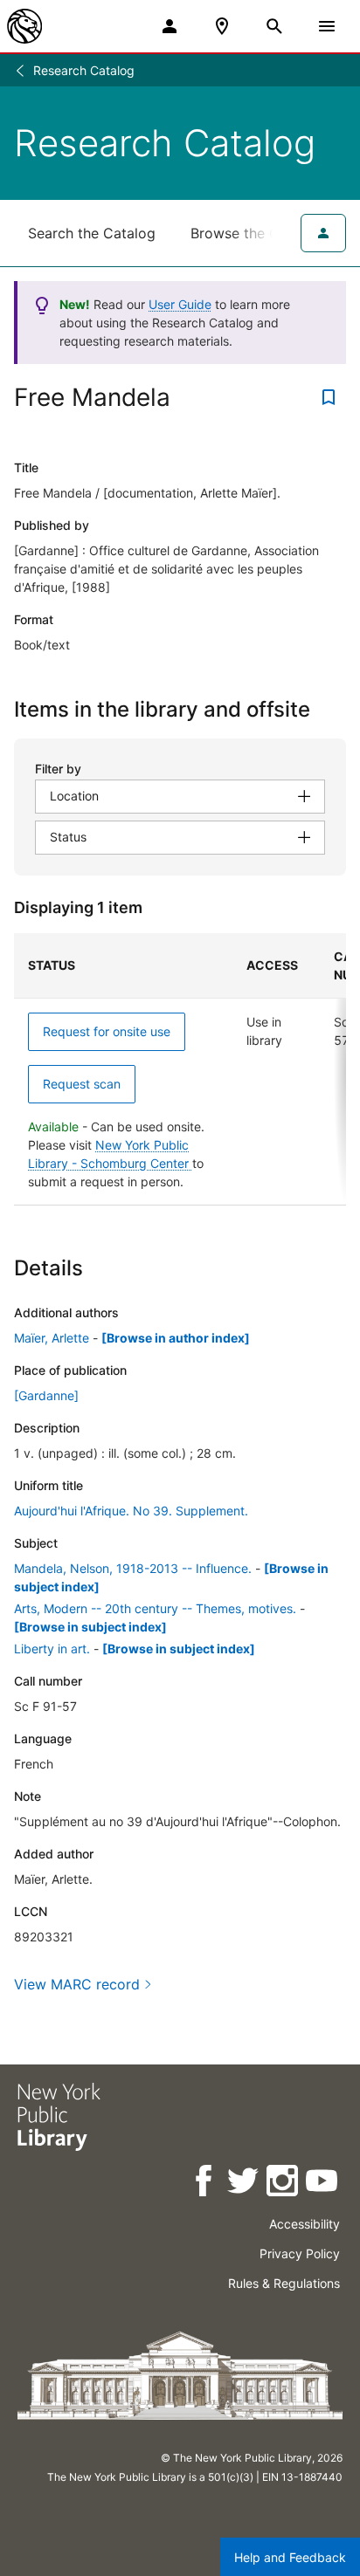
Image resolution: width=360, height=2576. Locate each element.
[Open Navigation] (327, 26)
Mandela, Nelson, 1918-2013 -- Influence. (133, 1568)
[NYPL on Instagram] (284, 2184)
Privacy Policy (300, 2253)
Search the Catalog (92, 233)
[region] (180, 1069)
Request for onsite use (107, 1031)
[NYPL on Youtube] (323, 2184)
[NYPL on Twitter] (244, 2184)
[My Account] (170, 26)
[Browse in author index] (176, 1338)
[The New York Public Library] (24, 26)
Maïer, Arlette (52, 1338)
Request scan (82, 1084)
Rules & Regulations (284, 2283)
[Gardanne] (46, 1395)
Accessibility (305, 2224)
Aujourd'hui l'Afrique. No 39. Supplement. (131, 1511)
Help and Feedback (290, 2557)
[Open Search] (274, 26)
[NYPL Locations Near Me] (222, 26)
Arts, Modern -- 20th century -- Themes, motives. (155, 1608)
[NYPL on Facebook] (205, 2184)
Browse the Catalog (256, 233)
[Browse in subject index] (90, 1627)
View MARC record (77, 1984)
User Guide (180, 304)
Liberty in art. (52, 1649)
